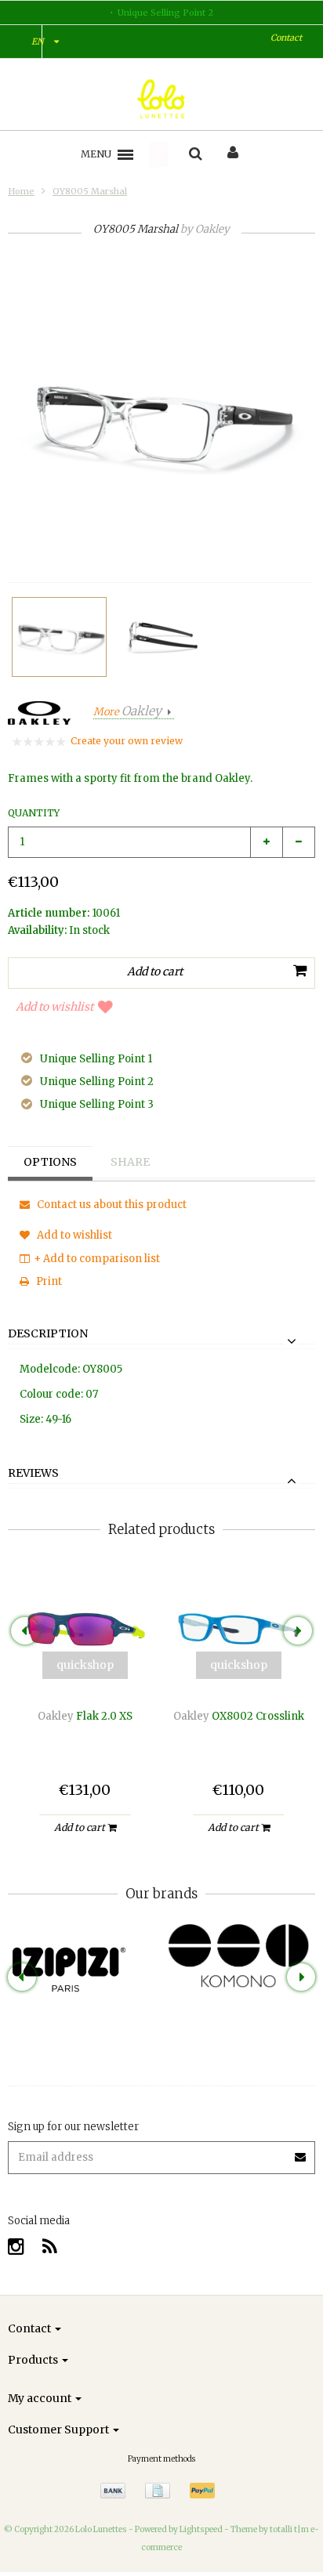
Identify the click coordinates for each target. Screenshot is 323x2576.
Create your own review (127, 741)
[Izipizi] (85, 1958)
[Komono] (238, 1957)
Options (50, 1162)
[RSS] (50, 2247)
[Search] (196, 154)
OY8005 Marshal (90, 191)
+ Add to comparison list (97, 1259)
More (127, 712)
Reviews (33, 1474)
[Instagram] (16, 2247)
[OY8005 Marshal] (59, 637)
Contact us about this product (111, 1205)
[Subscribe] (301, 2152)
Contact (286, 38)
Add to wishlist (54, 1007)
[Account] (233, 154)
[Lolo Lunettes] (162, 99)
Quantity (34, 813)
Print (48, 1281)
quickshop (85, 1665)
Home (21, 191)
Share (130, 1162)
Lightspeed (201, 2529)
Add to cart (81, 1827)
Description (48, 1334)
